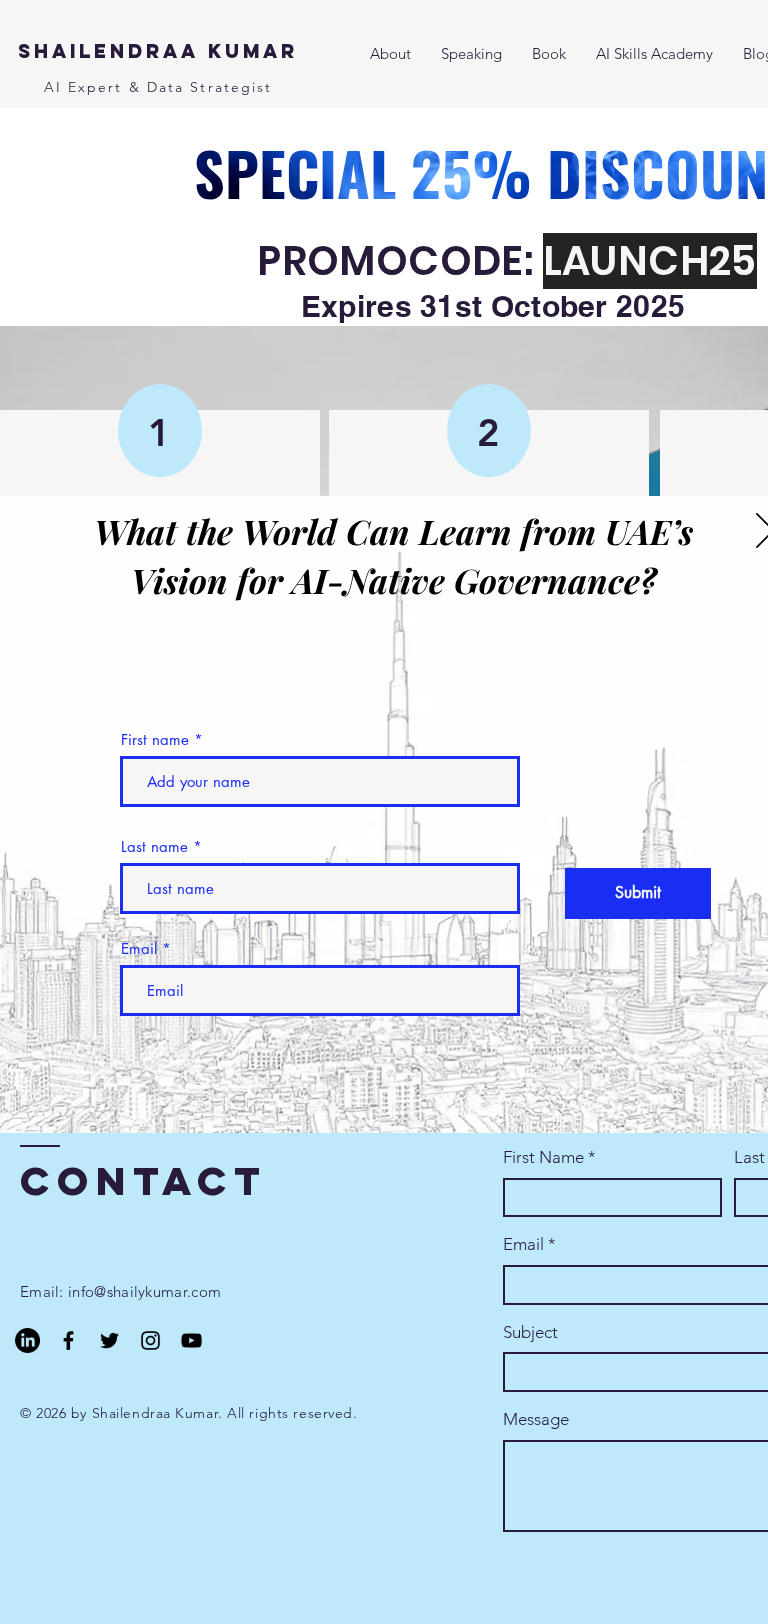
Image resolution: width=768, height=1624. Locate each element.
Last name (154, 846)
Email (139, 948)
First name (155, 739)
